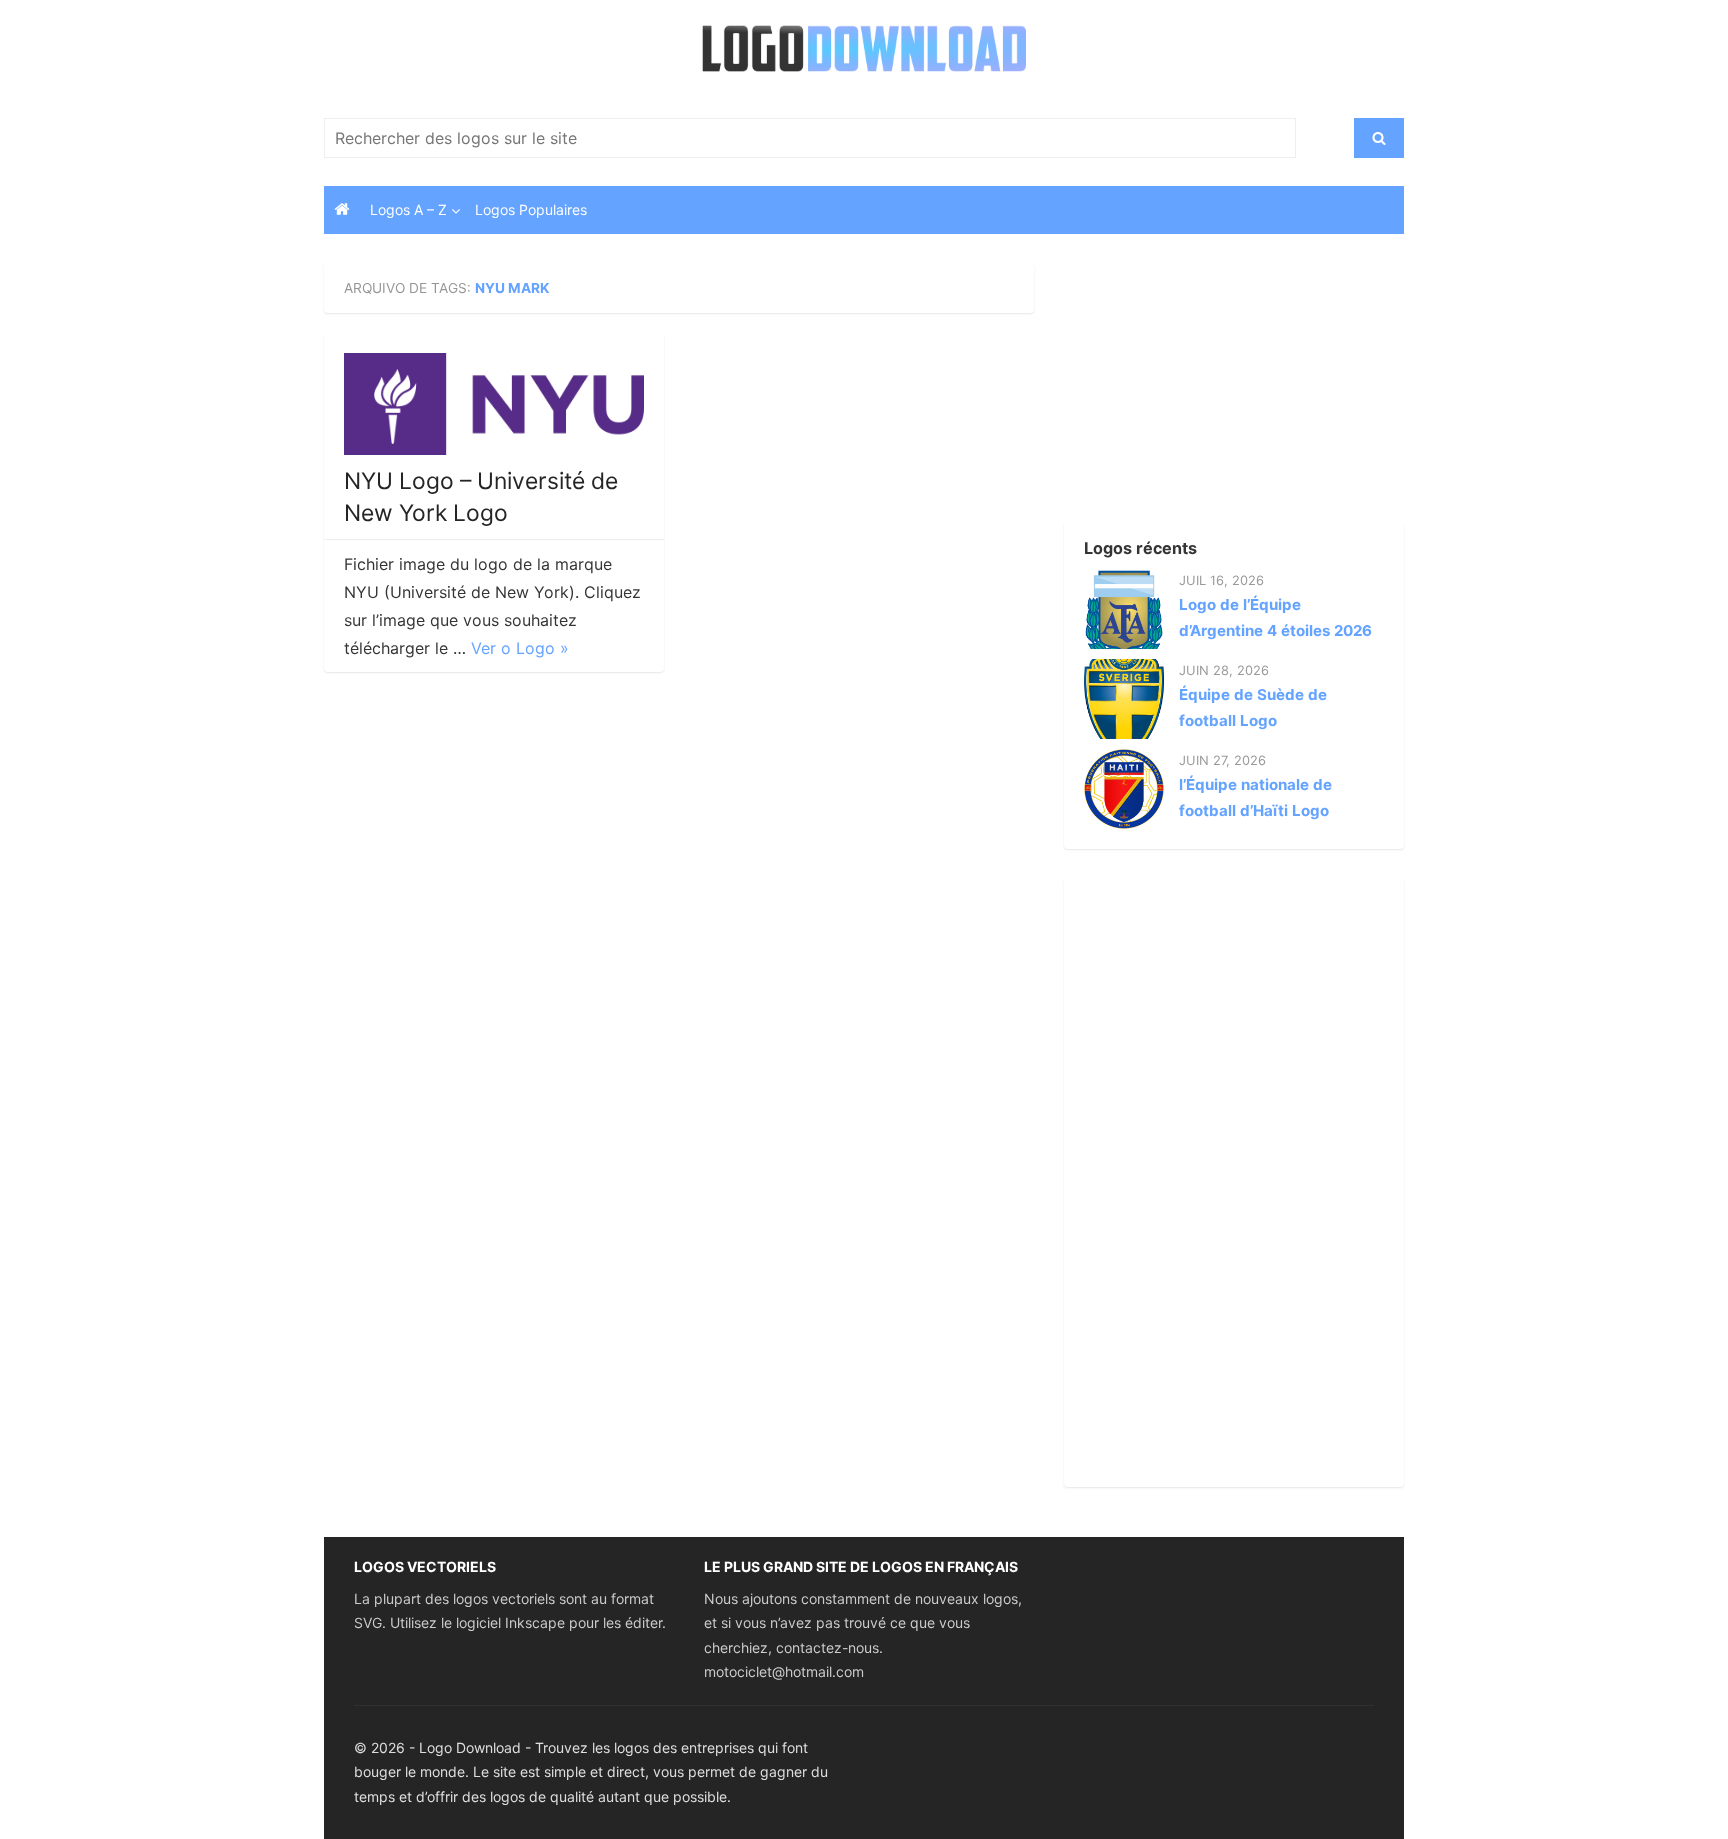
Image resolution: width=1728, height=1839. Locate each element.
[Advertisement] (1199, 389)
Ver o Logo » (520, 648)
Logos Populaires (531, 209)
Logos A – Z (408, 209)
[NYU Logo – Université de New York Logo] (494, 404)
